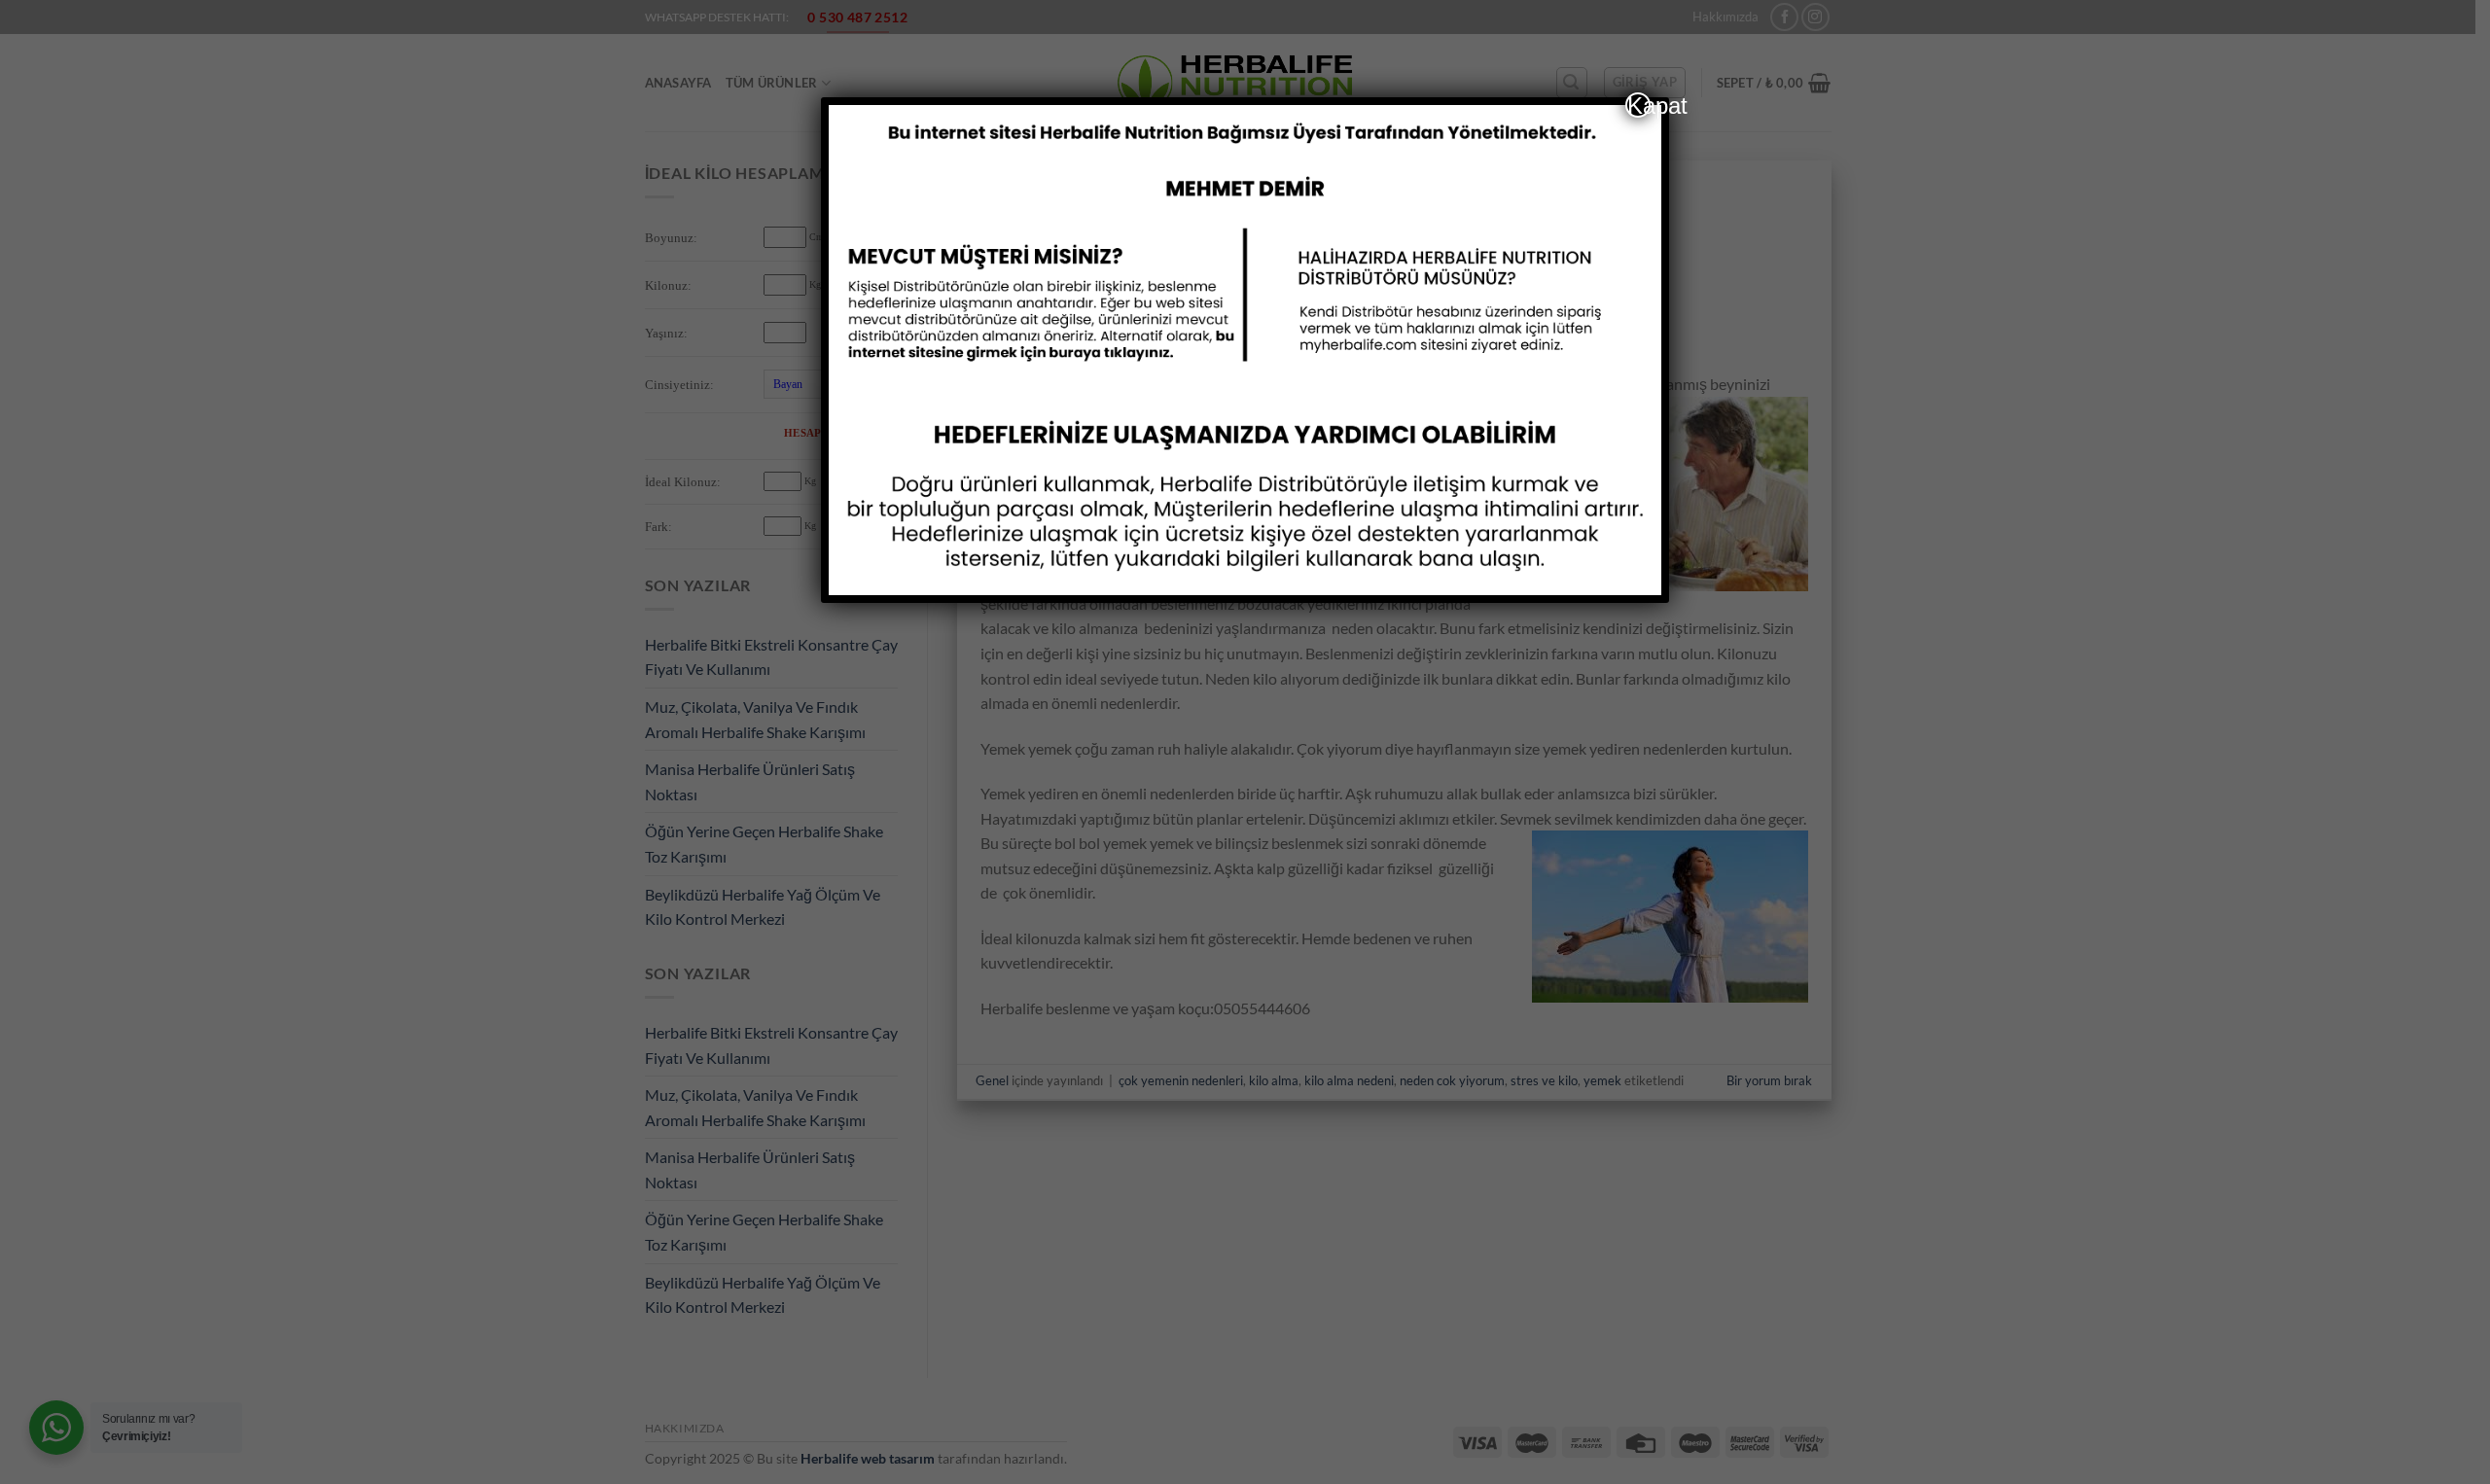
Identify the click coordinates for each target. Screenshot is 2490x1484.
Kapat (1639, 105)
